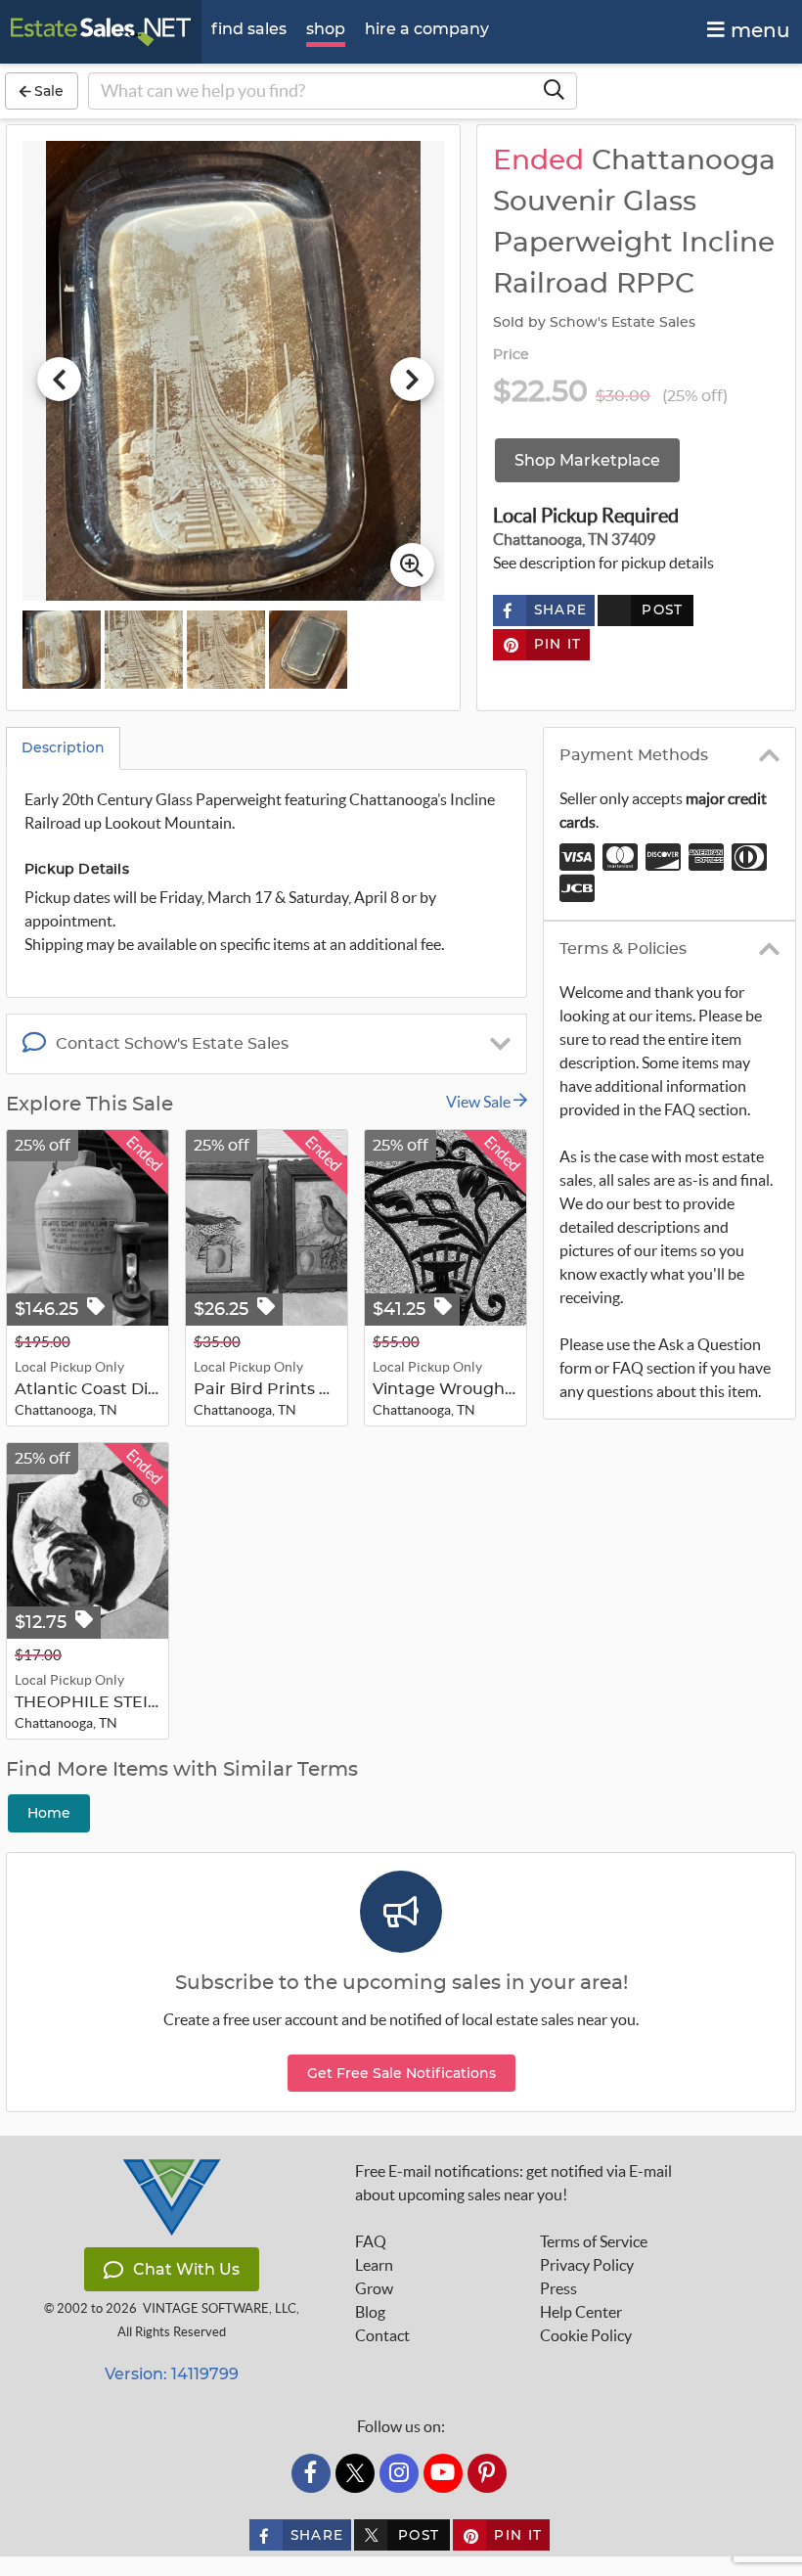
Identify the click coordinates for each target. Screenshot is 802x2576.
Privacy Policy (587, 2265)
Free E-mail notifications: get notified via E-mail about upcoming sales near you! (513, 2183)
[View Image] (62, 650)
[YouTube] (443, 2473)
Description (63, 747)
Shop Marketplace (587, 460)
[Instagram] (399, 2473)
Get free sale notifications (401, 2073)
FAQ (371, 2241)
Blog (370, 2312)
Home (49, 1813)
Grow (374, 2288)
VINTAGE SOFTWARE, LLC (220, 2308)
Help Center (581, 2312)
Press (558, 2288)
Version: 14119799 (172, 2374)
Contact (382, 2335)
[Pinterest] (487, 2473)
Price (512, 355)
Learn (374, 2265)
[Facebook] (311, 2473)
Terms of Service (594, 2241)
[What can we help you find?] (554, 91)
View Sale (480, 1102)
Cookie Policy (586, 2335)
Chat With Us (186, 2269)
